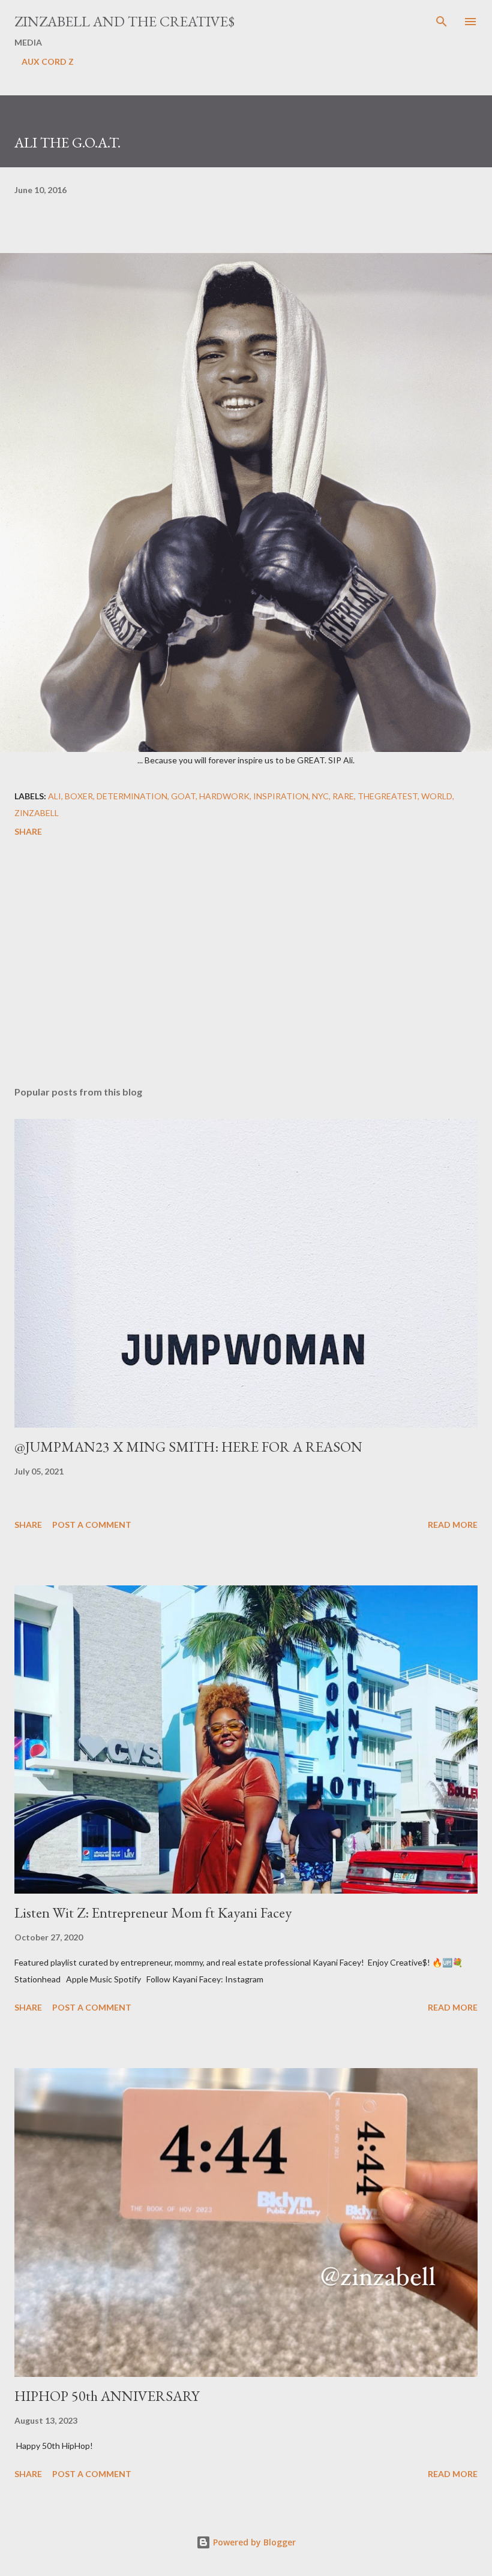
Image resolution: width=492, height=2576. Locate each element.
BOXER (79, 796)
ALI (55, 796)
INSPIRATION (281, 796)
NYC (320, 796)
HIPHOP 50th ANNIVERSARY (107, 2396)
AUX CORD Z (48, 61)
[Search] (442, 22)
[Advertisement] (246, 964)
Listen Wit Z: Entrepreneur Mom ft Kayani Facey (153, 1913)
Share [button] (28, 831)
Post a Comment (92, 1525)
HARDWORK (224, 796)
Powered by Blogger (253, 2542)
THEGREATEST (388, 796)
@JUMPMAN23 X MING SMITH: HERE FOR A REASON (188, 1447)
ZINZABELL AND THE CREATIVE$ (124, 21)
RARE (343, 796)
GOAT (183, 796)
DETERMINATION (132, 796)
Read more (453, 1525)
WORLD (437, 796)
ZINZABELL (37, 813)
